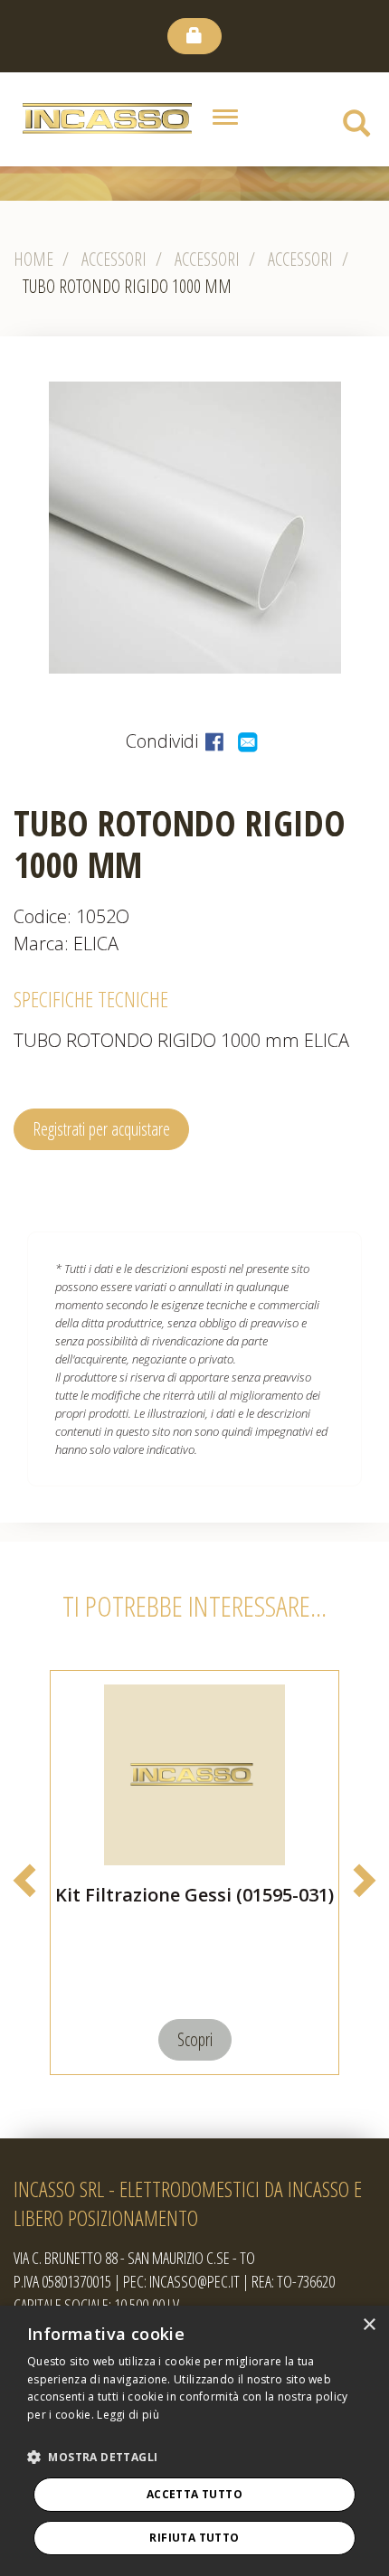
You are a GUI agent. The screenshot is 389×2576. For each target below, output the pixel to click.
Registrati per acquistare (101, 1129)
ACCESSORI (300, 259)
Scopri (195, 2039)
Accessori (114, 259)
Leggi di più (128, 2415)
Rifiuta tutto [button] (194, 2538)
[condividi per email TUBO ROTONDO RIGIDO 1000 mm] (249, 741)
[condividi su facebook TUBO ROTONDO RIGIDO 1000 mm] (217, 741)
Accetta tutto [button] (194, 2494)
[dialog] (194, 2441)
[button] (92, 2458)
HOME (33, 259)
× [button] (369, 2325)
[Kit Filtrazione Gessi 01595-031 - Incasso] (194, 1775)
